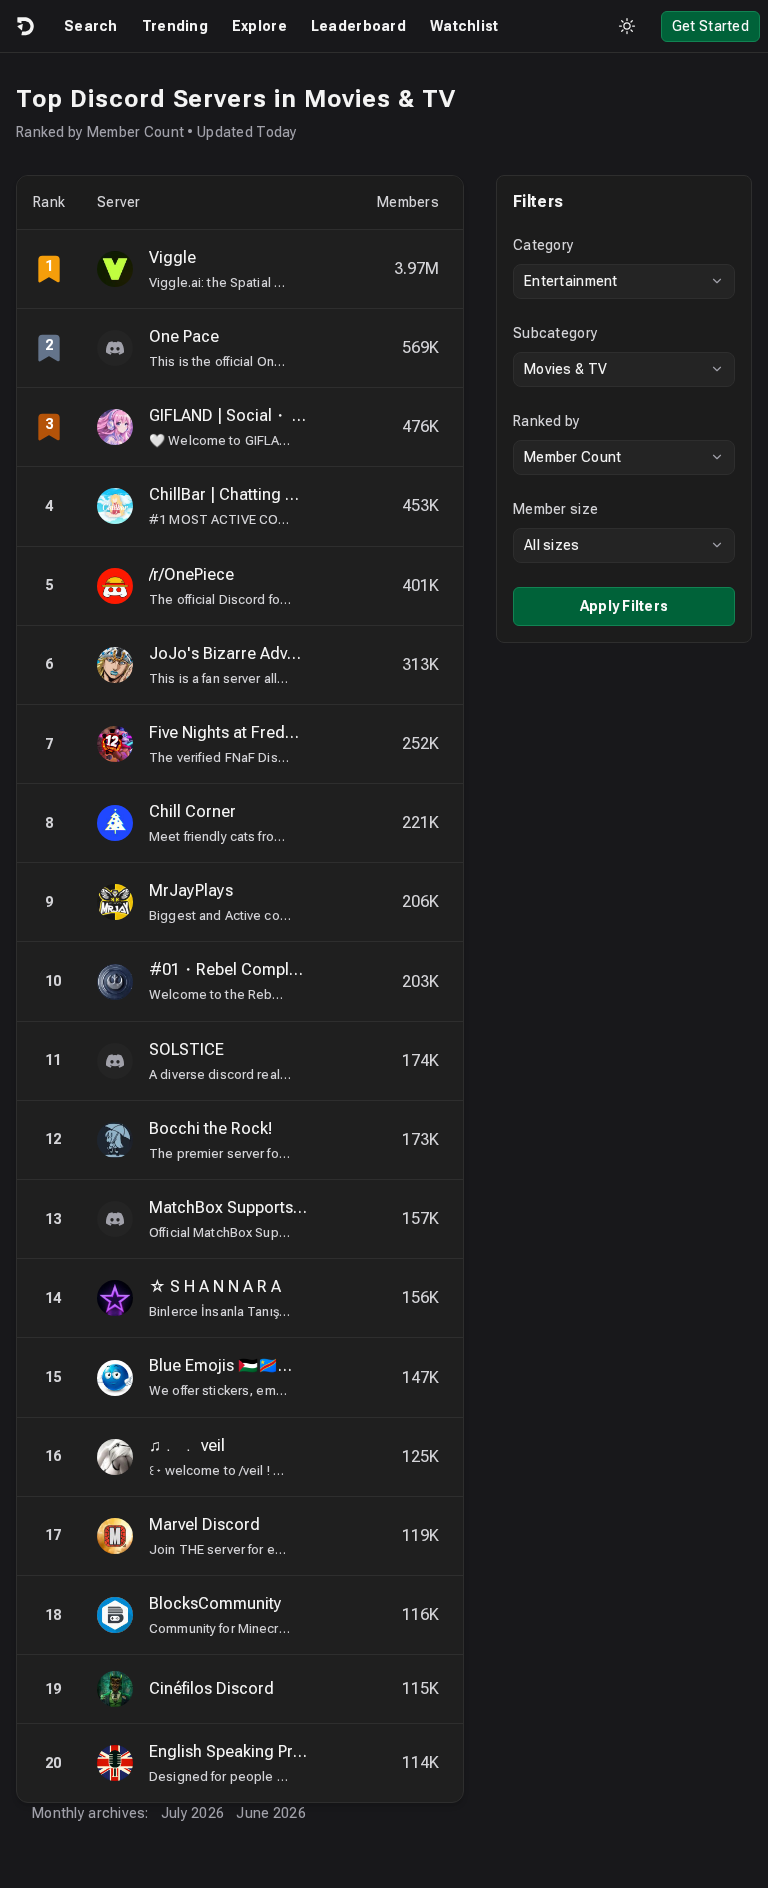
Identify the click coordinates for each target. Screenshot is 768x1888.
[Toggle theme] (627, 26)
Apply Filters (624, 606)
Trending (175, 26)
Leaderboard (358, 26)
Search (91, 26)
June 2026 (271, 1813)
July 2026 (193, 1813)
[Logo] (24, 26)
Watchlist (464, 26)
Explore (259, 26)
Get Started (710, 26)
